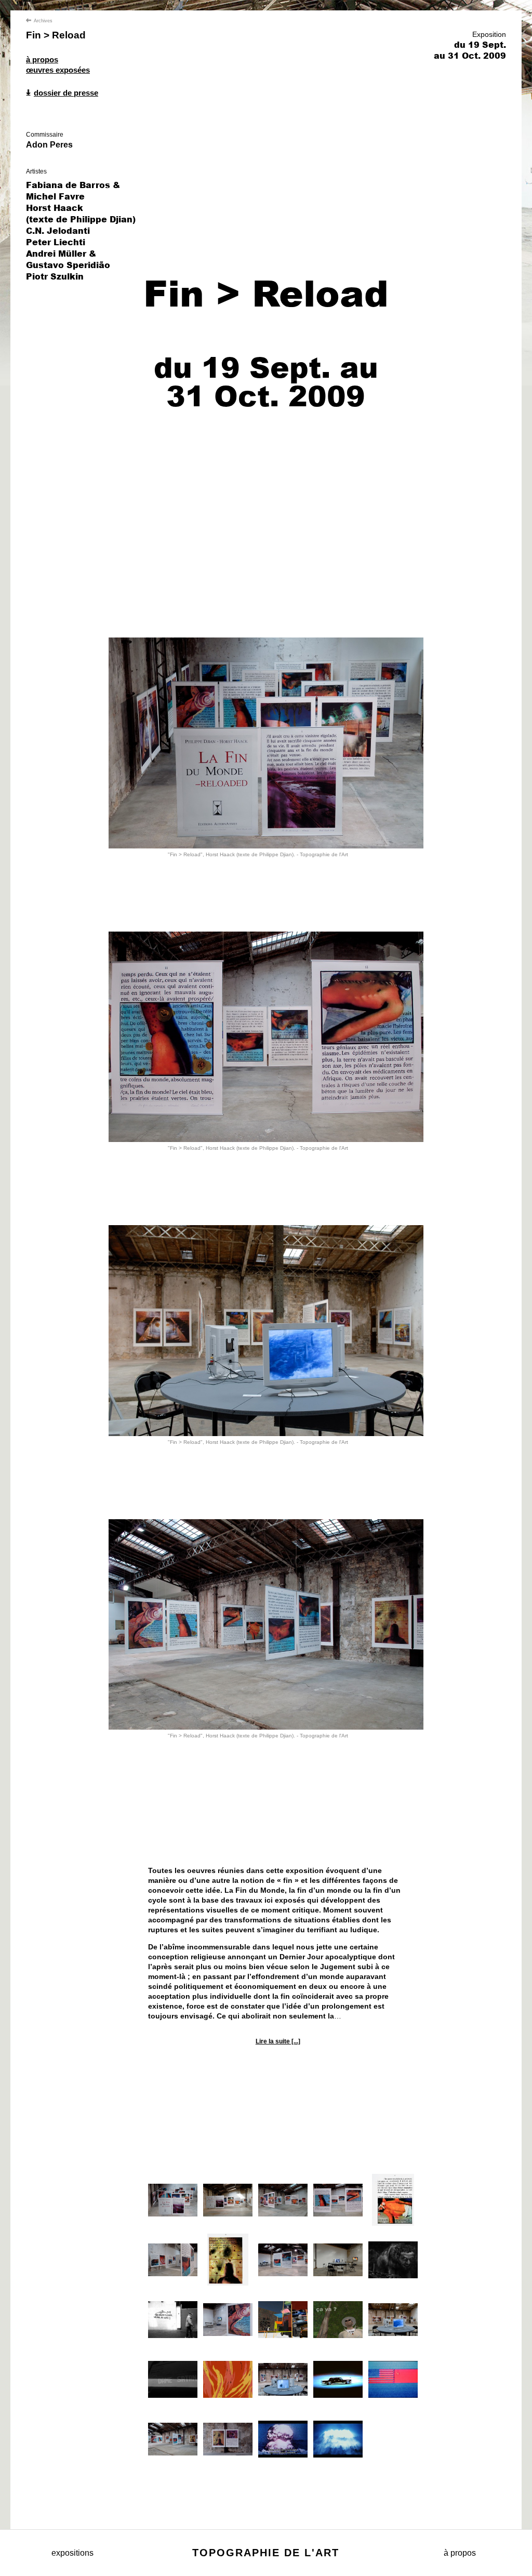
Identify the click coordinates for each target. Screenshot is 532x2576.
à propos (42, 59)
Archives (43, 21)
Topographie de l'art (266, 2553)
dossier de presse (66, 93)
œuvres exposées (58, 70)
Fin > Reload (56, 35)
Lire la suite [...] (278, 2041)
